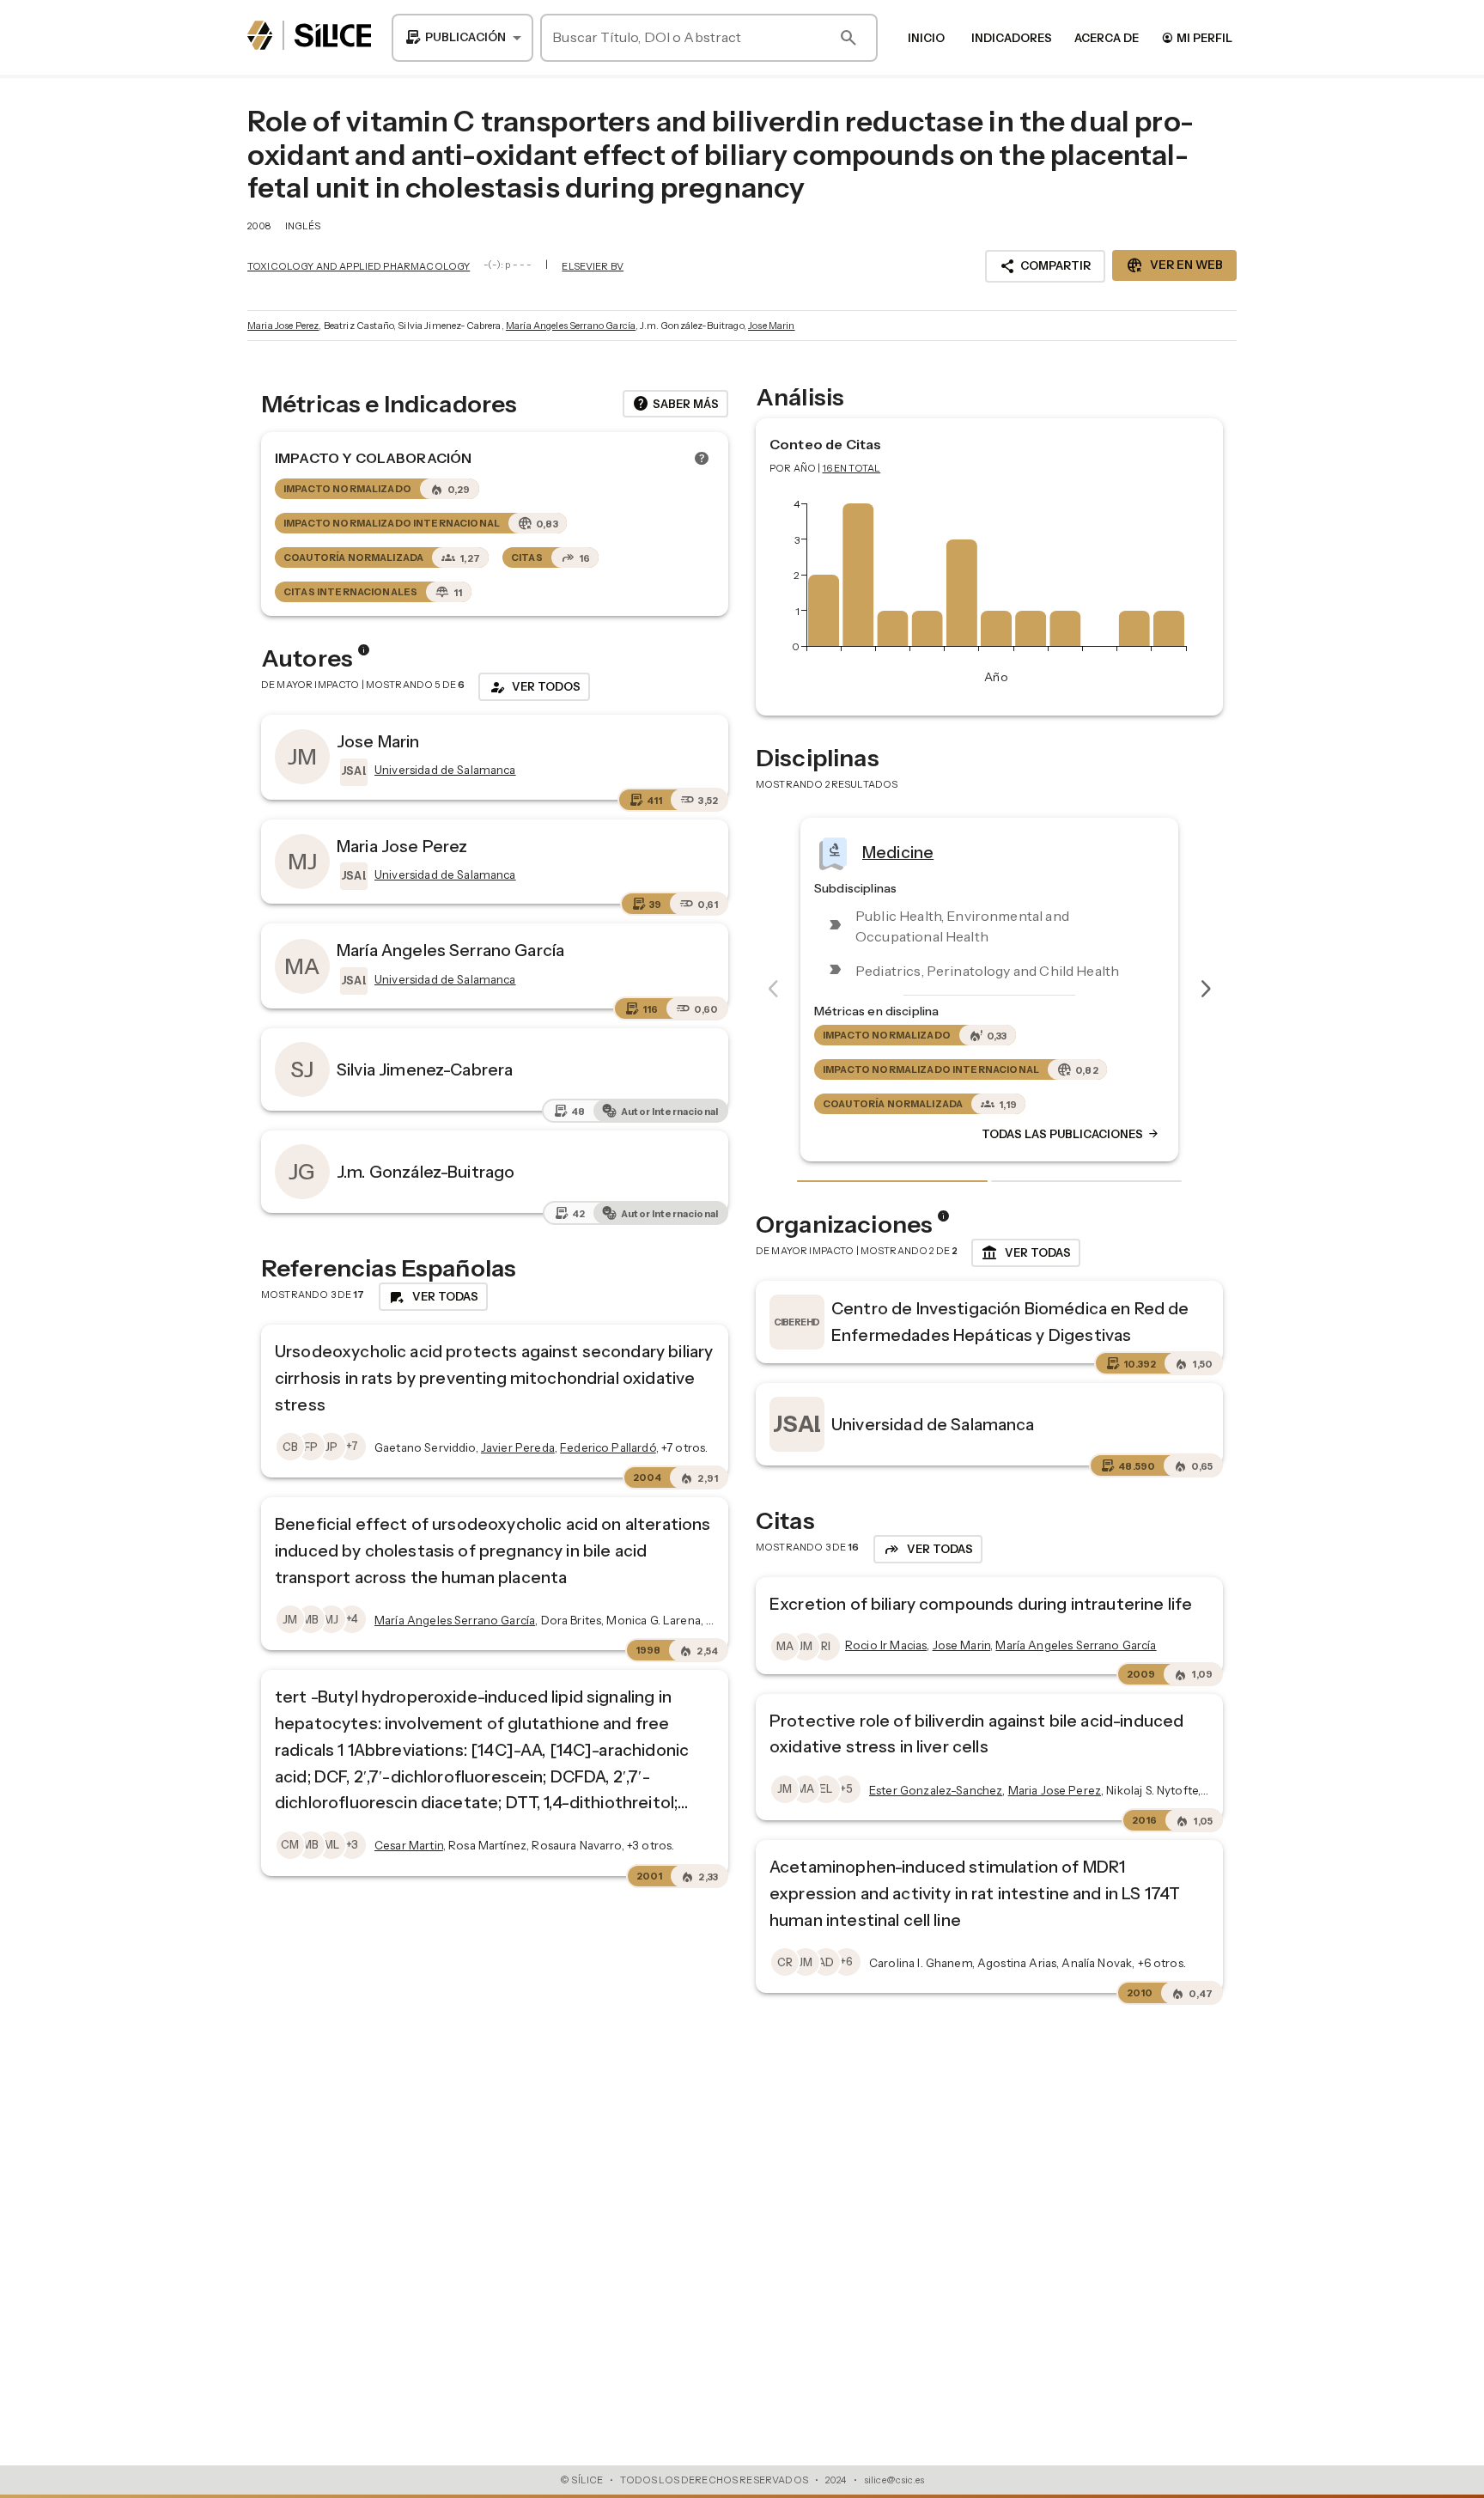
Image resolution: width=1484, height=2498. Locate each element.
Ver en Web (1174, 265)
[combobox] (462, 38)
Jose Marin (772, 326)
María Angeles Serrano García (571, 326)
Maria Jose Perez (283, 326)
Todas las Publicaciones (1137, 1135)
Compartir (1045, 266)
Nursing (958, 852)
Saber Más (675, 404)
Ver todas (1026, 1253)
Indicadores (1012, 38)
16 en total (852, 468)
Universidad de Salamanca (933, 1424)
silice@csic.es (894, 2480)
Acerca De (1107, 38)
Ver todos (534, 687)
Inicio (926, 38)
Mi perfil (1197, 37)
